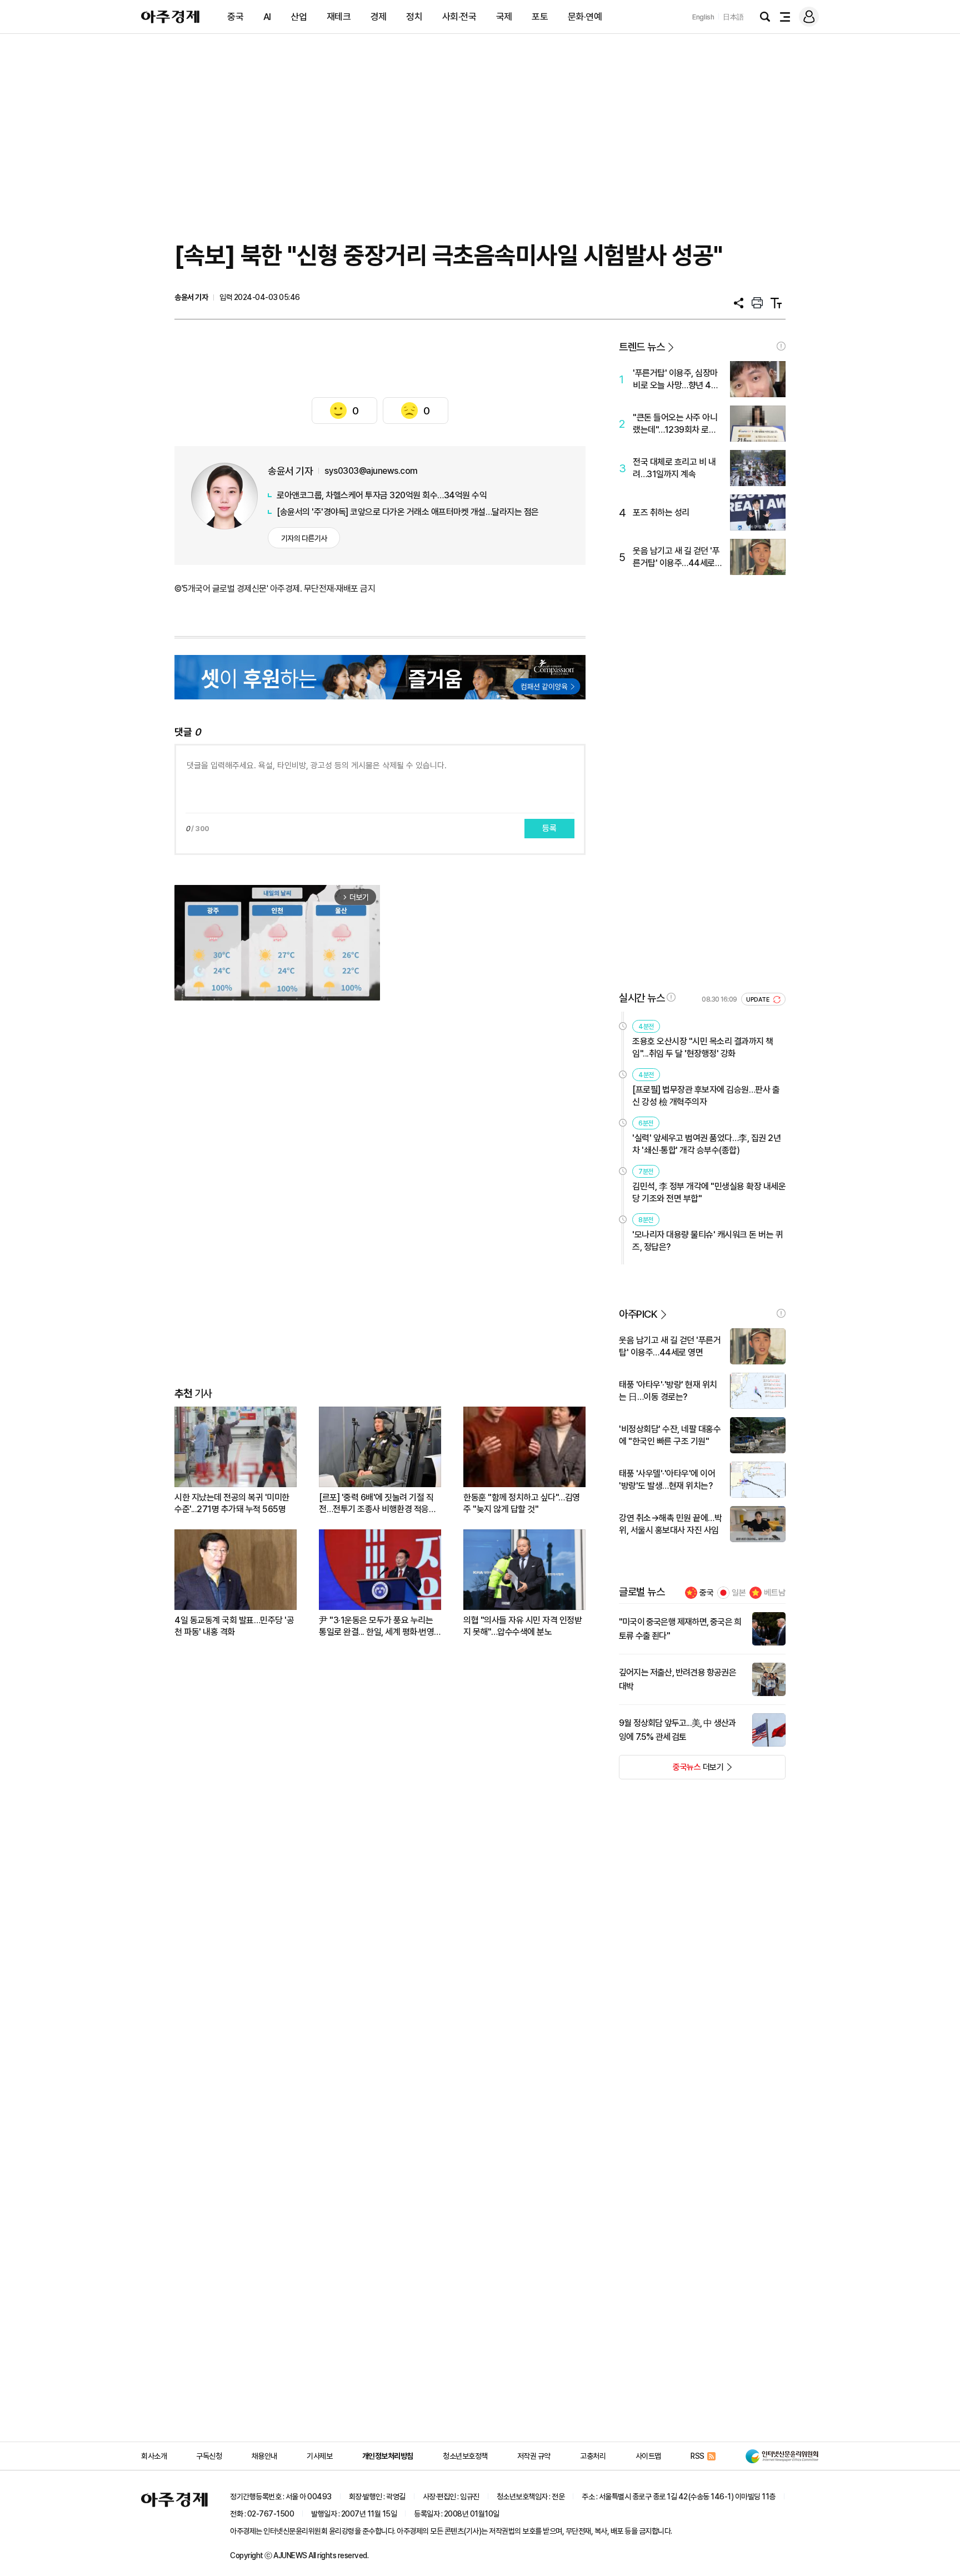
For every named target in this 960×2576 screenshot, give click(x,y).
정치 (414, 17)
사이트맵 (648, 2456)
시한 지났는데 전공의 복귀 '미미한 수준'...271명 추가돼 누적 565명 (232, 1503)
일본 (739, 1593)
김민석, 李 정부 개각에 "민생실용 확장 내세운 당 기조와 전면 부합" (709, 1192)
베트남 (775, 1593)
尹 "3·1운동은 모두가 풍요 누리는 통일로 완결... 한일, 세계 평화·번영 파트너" (376, 1626)
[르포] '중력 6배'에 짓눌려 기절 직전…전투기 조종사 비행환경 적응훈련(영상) (377, 1504)
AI (267, 17)
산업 (299, 17)
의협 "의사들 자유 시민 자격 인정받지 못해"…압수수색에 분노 (522, 1626)
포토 (540, 17)
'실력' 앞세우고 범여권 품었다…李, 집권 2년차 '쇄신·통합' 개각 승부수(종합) (706, 1144)
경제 (379, 17)
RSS (697, 2456)
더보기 (671, 1770)
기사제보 (319, 2456)
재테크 (339, 17)
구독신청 (209, 2456)
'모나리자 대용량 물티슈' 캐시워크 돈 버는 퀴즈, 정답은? (707, 1241)
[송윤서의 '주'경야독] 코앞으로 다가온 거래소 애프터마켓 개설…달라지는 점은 (408, 512)
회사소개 (154, 2456)
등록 (549, 828)
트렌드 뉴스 (642, 347)
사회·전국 (459, 17)
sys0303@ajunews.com (371, 471)
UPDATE (759, 1000)
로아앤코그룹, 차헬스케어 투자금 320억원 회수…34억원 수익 (382, 495)
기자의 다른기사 (304, 538)
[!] (781, 346)
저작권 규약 (534, 2456)
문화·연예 (585, 17)
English (703, 17)
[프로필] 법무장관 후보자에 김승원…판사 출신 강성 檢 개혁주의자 (706, 1096)
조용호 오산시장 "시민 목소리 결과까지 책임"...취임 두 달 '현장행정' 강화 (703, 1047)
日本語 (733, 17)
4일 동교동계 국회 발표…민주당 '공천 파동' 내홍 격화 (234, 1626)
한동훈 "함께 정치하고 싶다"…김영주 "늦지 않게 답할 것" (522, 1503)
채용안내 (264, 2456)
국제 (504, 17)
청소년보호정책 (465, 2456)
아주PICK (638, 1314)
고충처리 (593, 2456)
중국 (235, 17)
